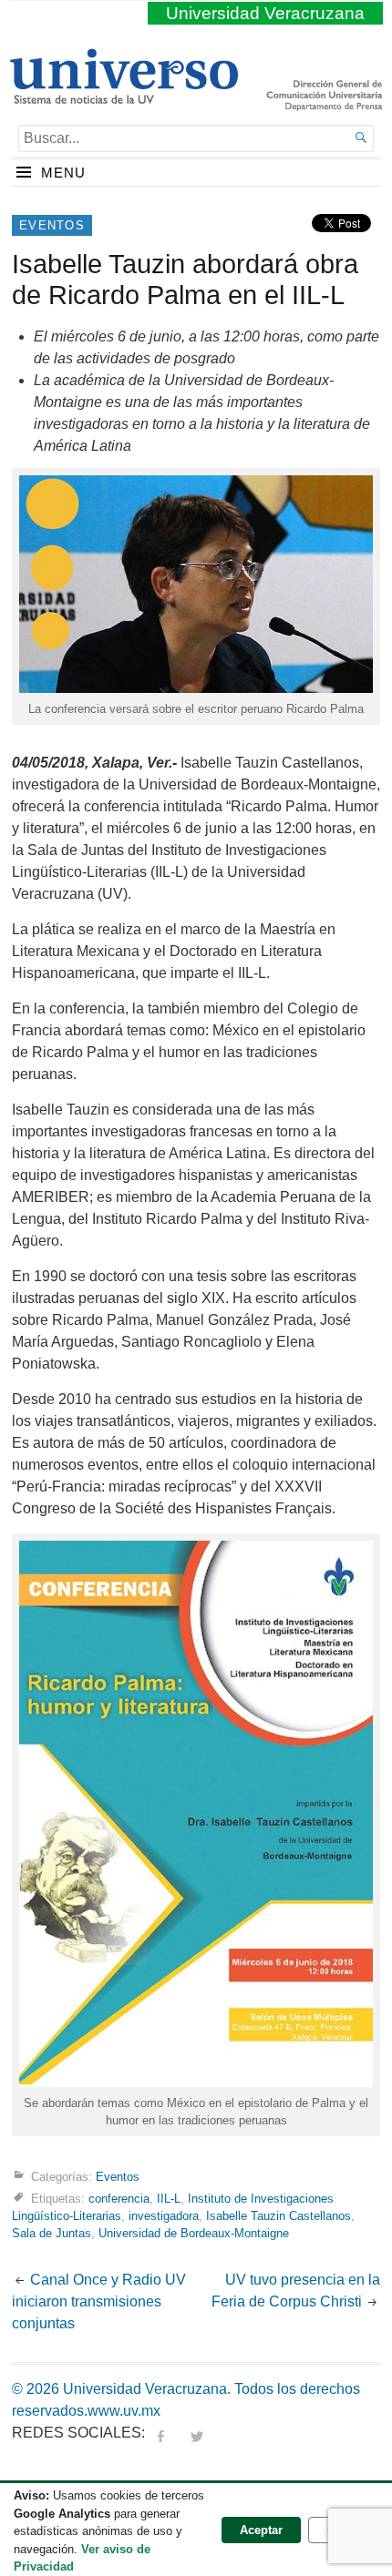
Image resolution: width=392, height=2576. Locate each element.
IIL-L (169, 2199)
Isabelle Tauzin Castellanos (279, 2216)
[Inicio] (124, 97)
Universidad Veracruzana (265, 13)
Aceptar (261, 2530)
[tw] (197, 2433)
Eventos (52, 225)
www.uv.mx (124, 2411)
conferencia (119, 2199)
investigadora (164, 2216)
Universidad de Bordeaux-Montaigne (194, 2233)
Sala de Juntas (52, 2233)
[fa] (160, 2433)
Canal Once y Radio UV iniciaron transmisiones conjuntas (99, 2301)
